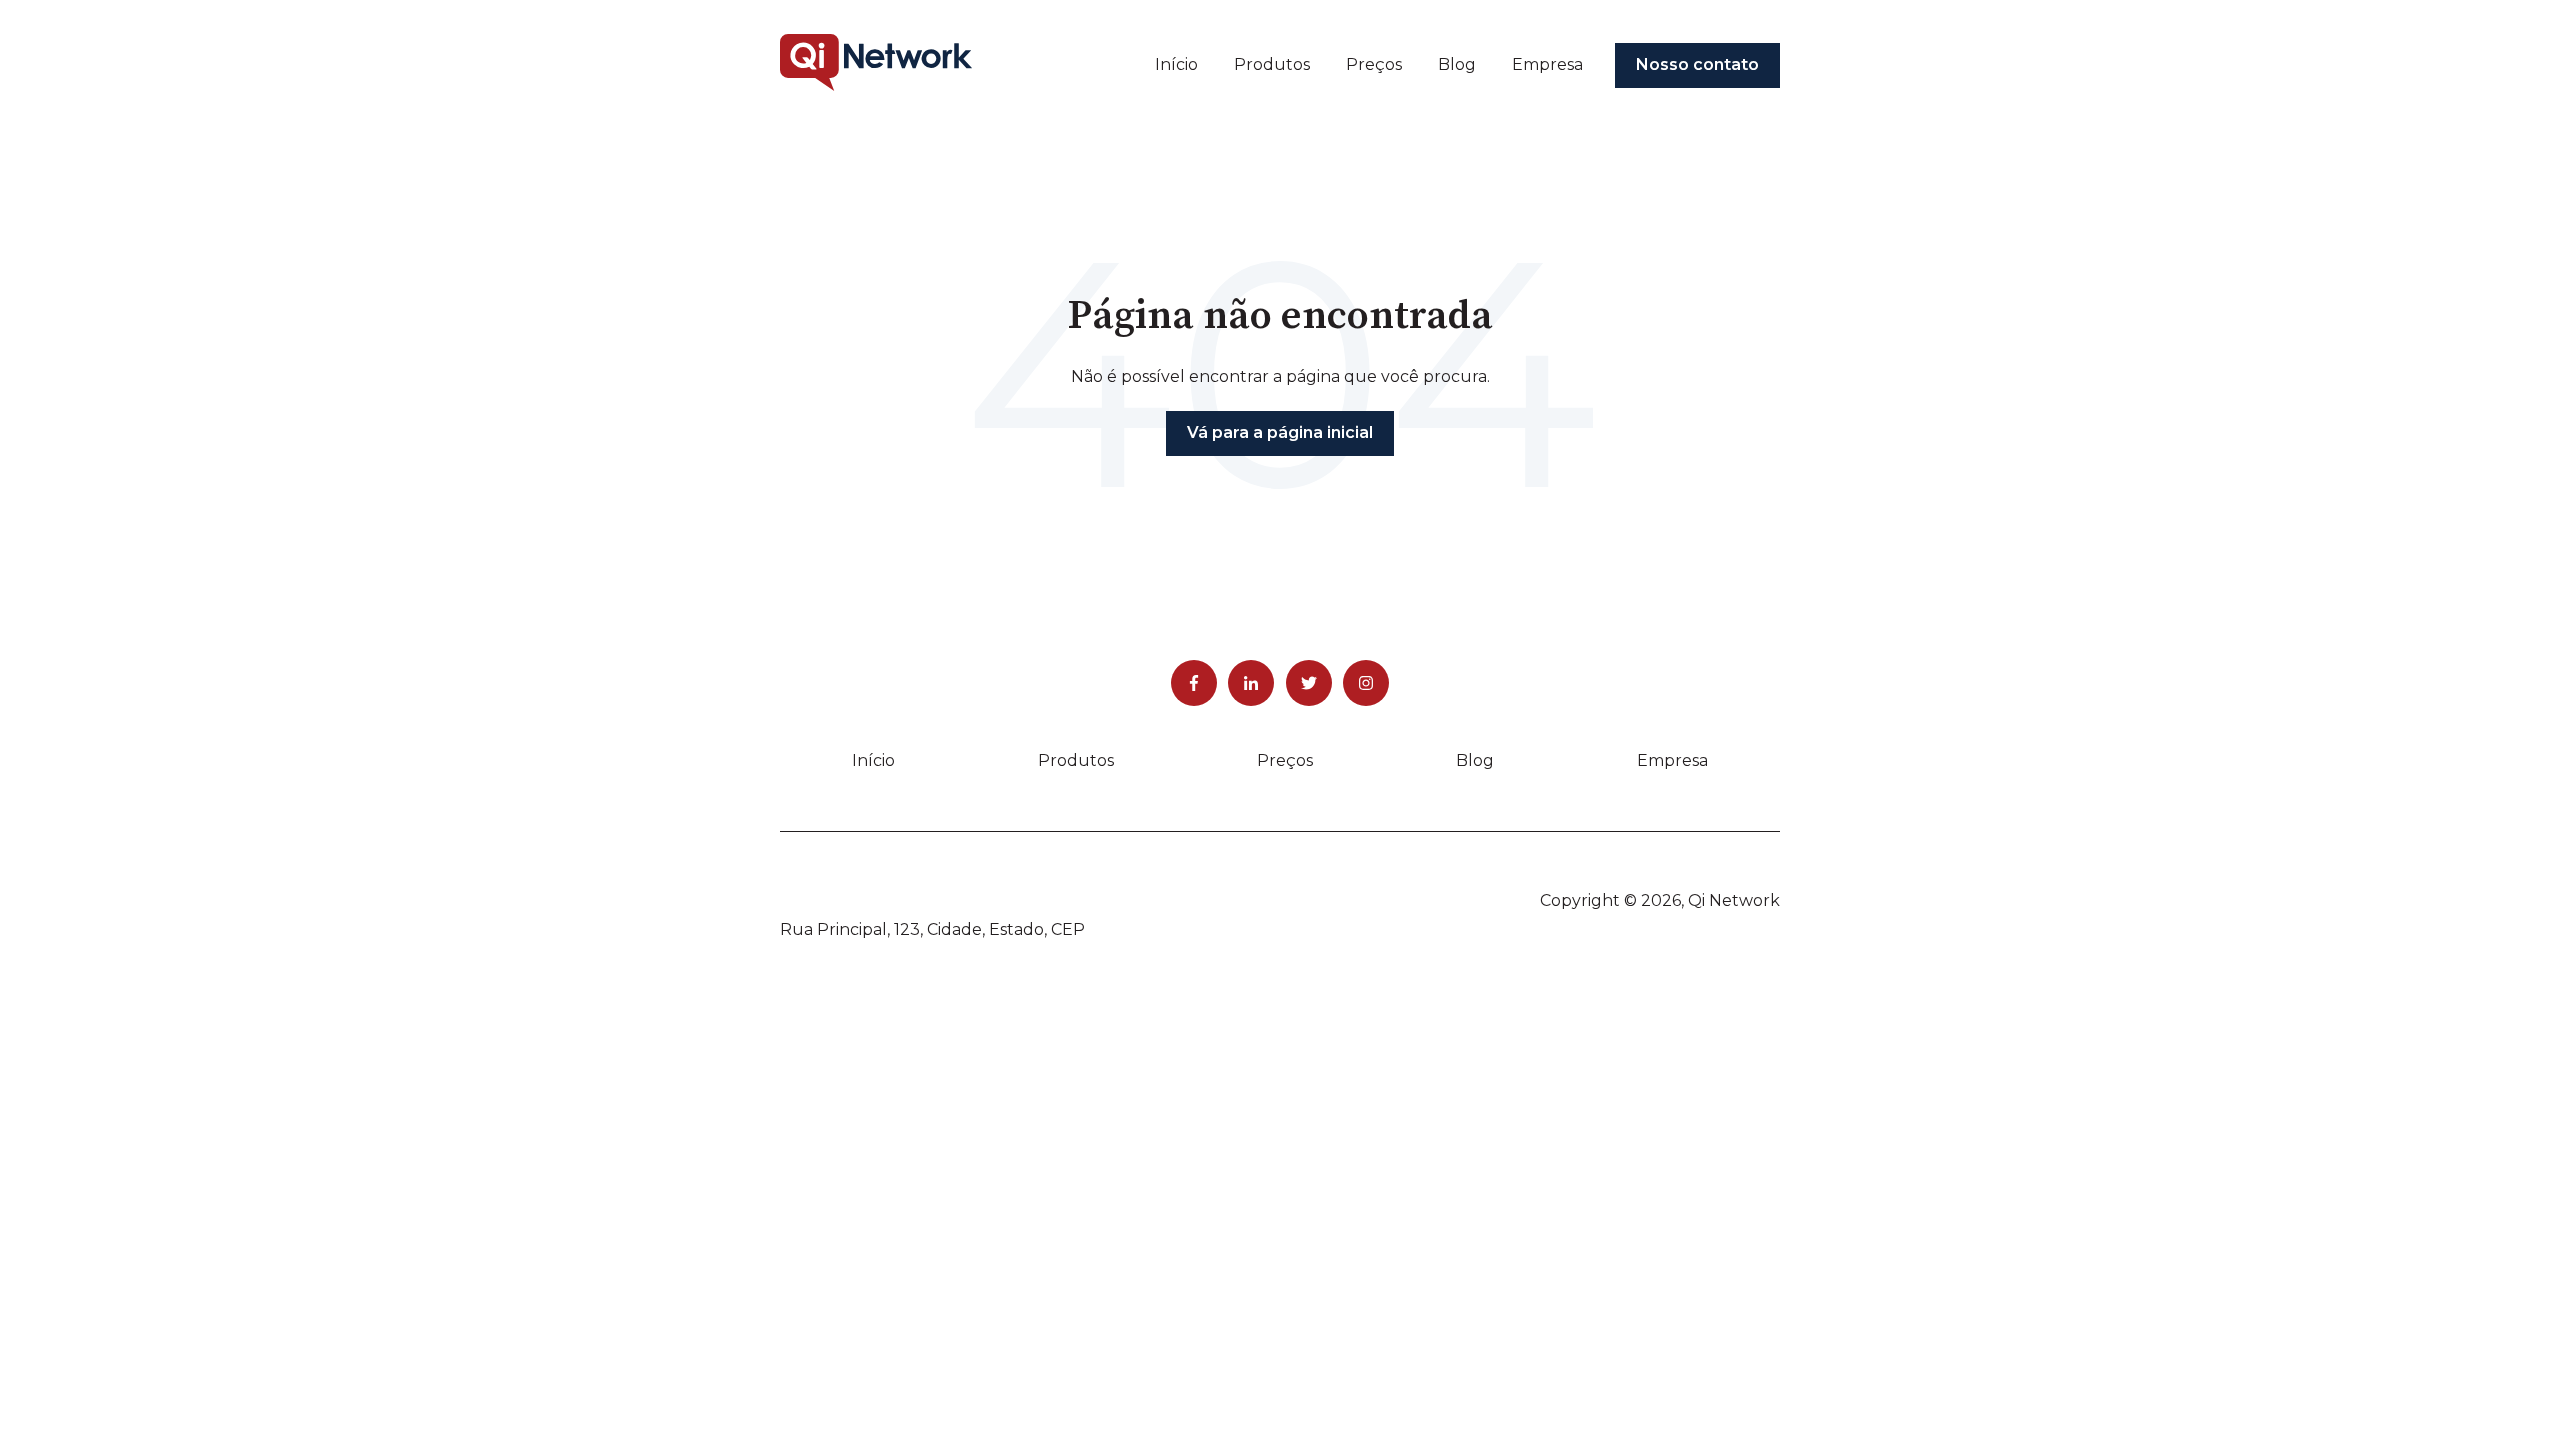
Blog (1457, 64)
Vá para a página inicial (1280, 432)
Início (1176, 64)
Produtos (1272, 64)
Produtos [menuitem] (1076, 760)
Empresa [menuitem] (1672, 760)
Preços (1374, 64)
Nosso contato (1697, 64)
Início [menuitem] (873, 760)
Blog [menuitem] (1475, 760)
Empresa (1547, 64)
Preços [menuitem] (1285, 760)
